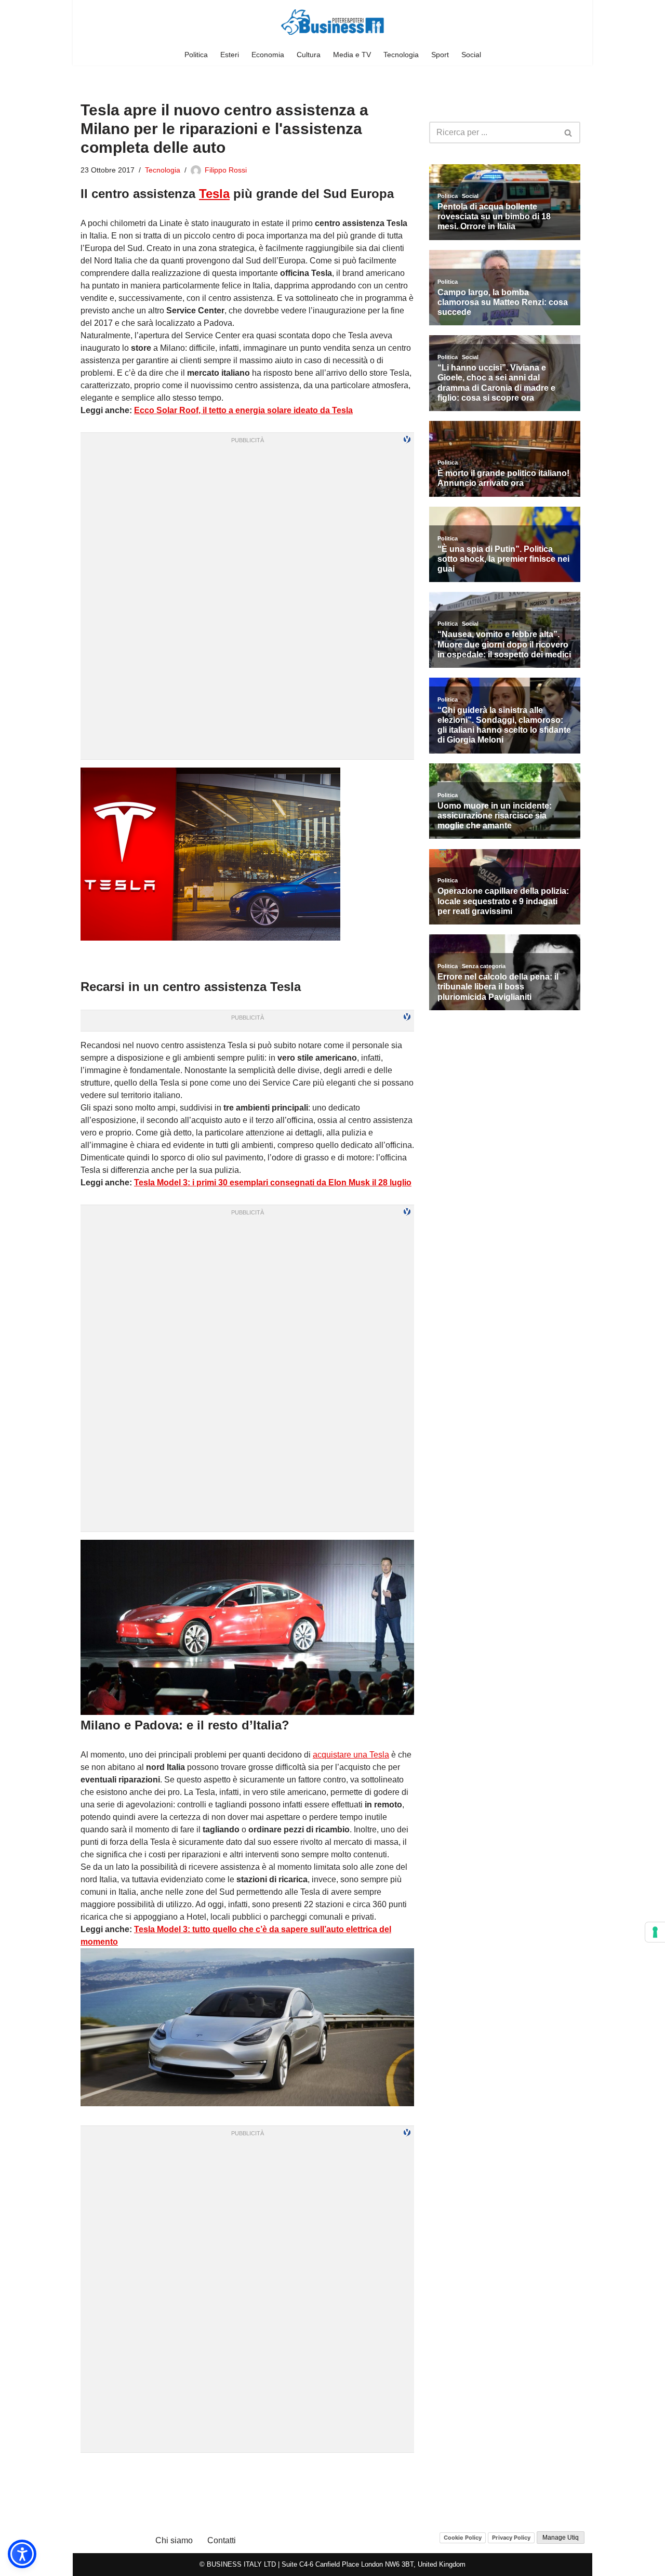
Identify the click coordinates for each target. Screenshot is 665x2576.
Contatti (222, 2540)
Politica (196, 55)
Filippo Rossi (226, 170)
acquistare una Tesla (351, 1755)
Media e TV (352, 55)
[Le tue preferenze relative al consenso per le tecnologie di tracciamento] (655, 1932)
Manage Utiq (561, 2538)
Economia (268, 55)
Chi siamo (174, 2540)
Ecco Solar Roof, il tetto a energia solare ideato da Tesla (243, 410)
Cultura (309, 55)
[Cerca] (569, 133)
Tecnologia (401, 55)
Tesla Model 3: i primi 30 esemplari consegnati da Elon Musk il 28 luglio (273, 1183)
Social (471, 55)
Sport (440, 55)
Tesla (214, 194)
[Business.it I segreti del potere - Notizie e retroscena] (332, 22)
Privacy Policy (511, 2538)
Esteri (230, 55)
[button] (22, 2554)
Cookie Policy (463, 2538)
